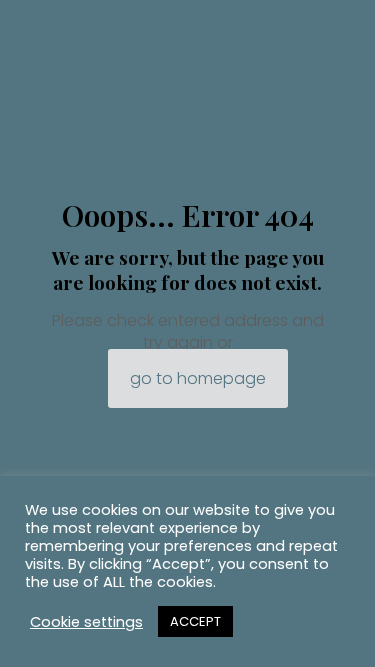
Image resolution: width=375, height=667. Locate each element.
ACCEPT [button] (195, 621)
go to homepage (198, 378)
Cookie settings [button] (86, 622)
